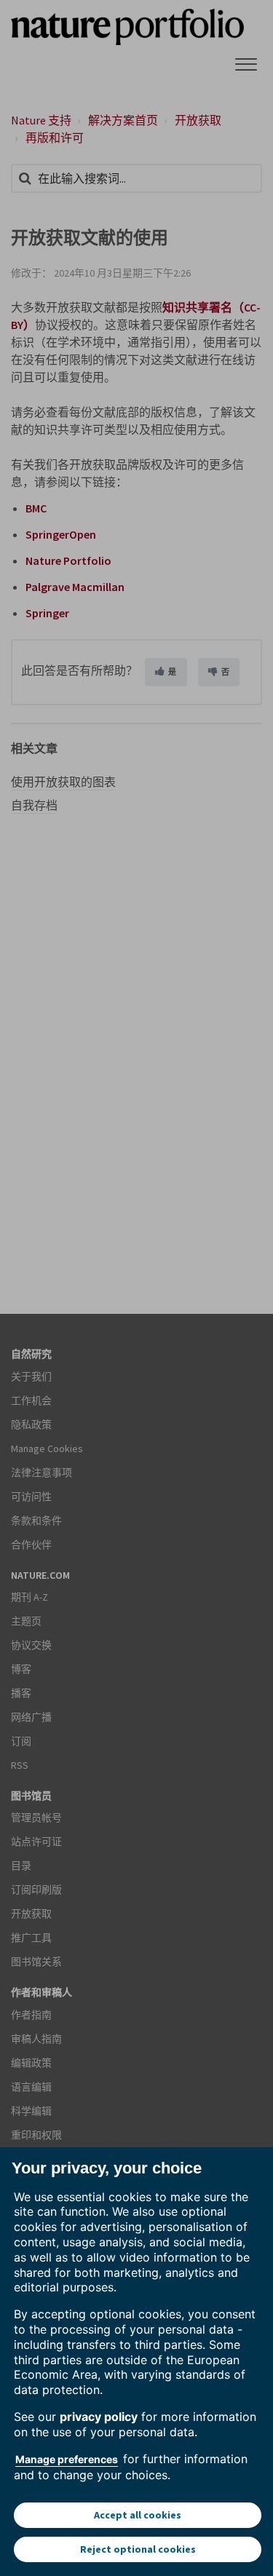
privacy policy (99, 2417)
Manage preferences (67, 2459)
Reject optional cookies (138, 2549)
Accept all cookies (138, 2515)
